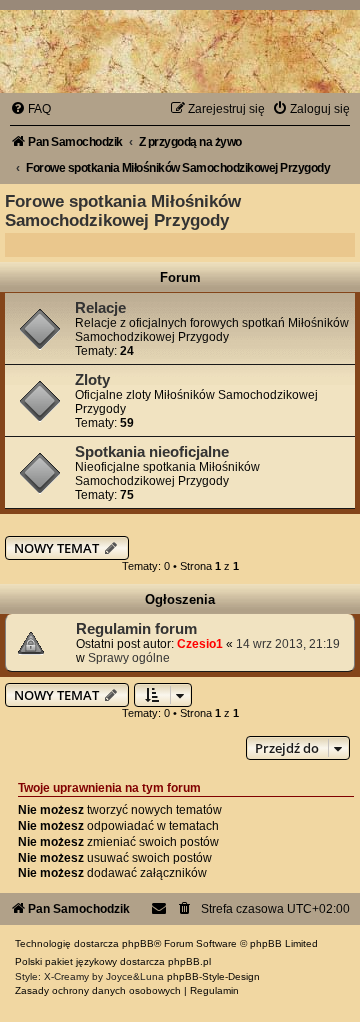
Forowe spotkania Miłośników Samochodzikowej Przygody (123, 210)
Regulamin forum (136, 629)
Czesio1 (200, 644)
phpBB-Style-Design (213, 976)
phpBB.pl (189, 961)
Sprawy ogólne (129, 658)
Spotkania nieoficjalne (152, 452)
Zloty (92, 380)
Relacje (100, 308)
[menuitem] (30, 109)
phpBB (138, 943)
